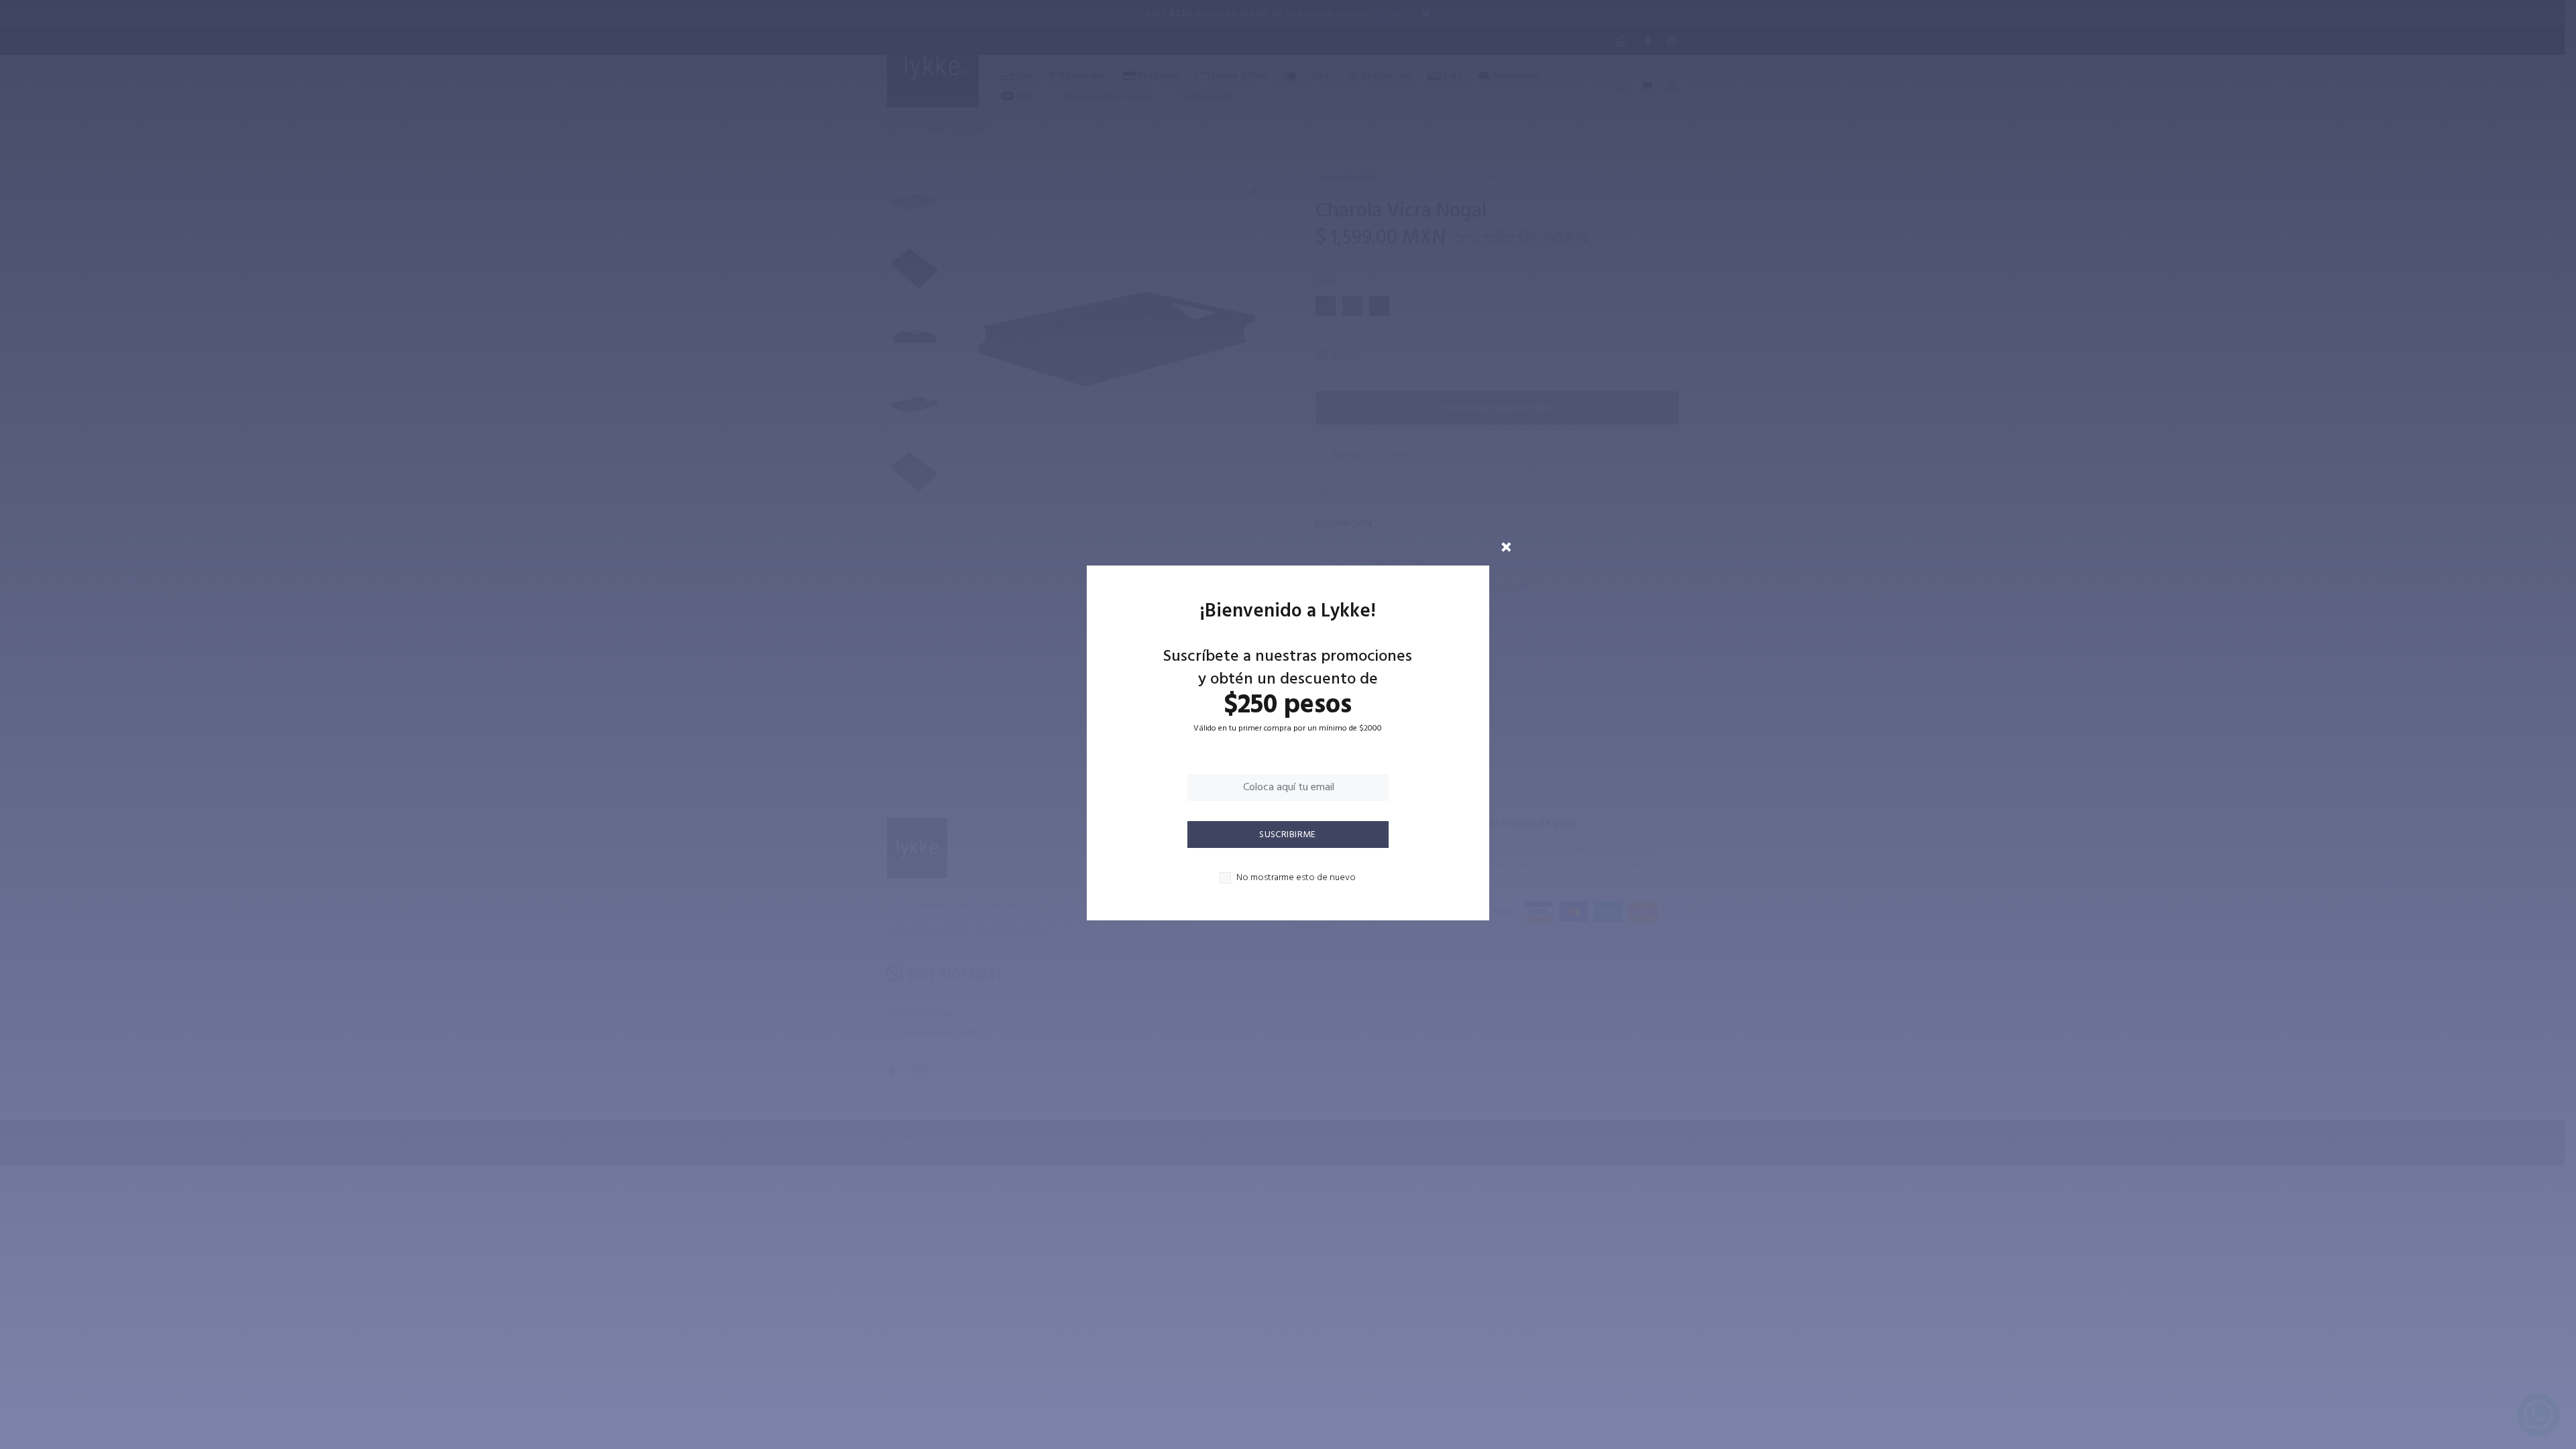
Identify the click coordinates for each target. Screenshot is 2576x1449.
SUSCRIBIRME (1288, 835)
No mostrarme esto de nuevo (1296, 878)
